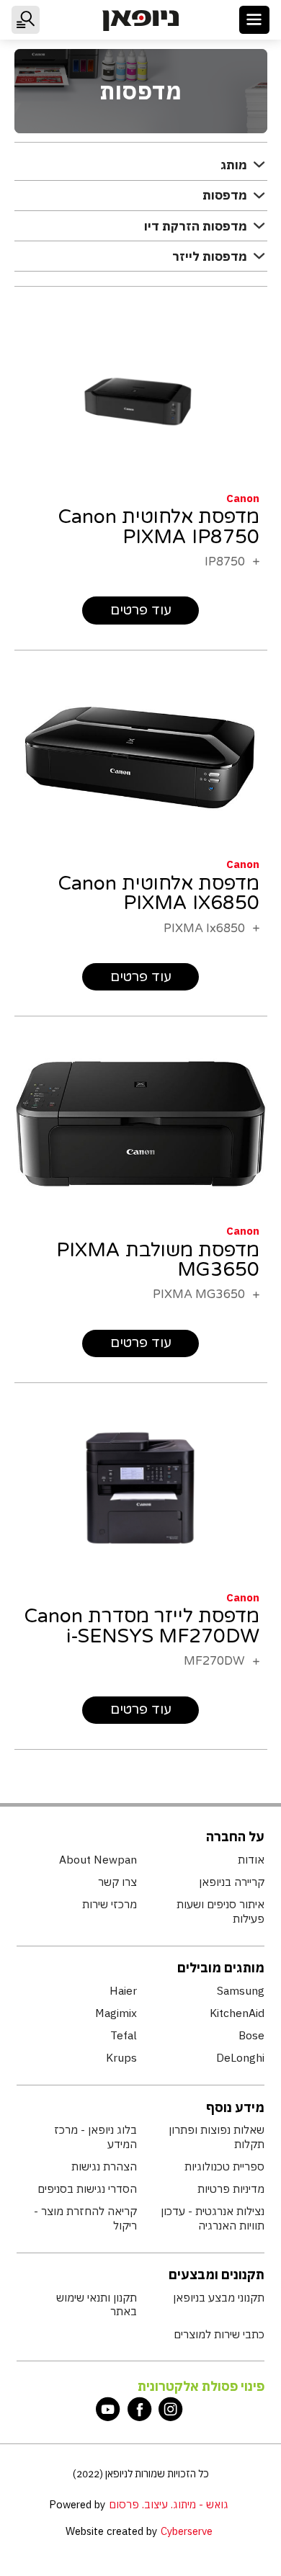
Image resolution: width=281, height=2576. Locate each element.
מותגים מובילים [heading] (221, 1968)
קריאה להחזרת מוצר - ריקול (85, 2218)
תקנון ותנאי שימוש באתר (97, 2305)
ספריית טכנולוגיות (224, 2166)
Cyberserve (187, 2531)
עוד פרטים (141, 610)
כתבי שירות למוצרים (219, 2334)
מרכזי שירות (110, 1904)
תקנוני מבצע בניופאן (218, 2298)
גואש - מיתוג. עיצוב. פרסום (169, 2504)
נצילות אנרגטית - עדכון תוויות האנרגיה (212, 2218)
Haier (123, 1991)
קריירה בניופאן (231, 1882)
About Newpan (98, 1860)
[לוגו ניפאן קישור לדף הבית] (140, 21)
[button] (255, 20)
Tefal (124, 2035)
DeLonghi (240, 2058)
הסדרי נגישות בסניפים (87, 2189)
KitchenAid (237, 2013)
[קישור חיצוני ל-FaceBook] (140, 2409)
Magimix (116, 2013)
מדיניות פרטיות (231, 2189)
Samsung (240, 1991)
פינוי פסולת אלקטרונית (201, 2386)
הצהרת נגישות (104, 2166)
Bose (251, 2035)
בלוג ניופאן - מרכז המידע (95, 2137)
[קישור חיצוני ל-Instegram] (171, 2409)
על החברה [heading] (235, 1837)
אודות (251, 1860)
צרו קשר (117, 1882)
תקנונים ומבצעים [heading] (217, 2275)
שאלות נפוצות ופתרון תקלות (216, 2137)
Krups (121, 2058)
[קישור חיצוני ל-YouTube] (108, 2409)
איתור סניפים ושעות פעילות (220, 1911)
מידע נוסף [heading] (235, 2107)
